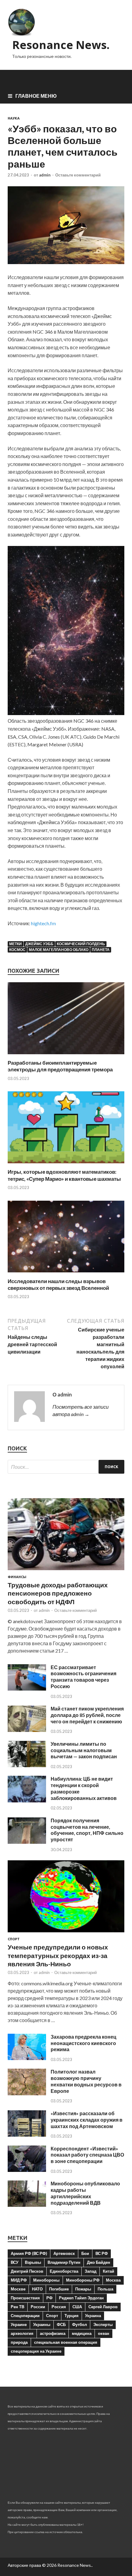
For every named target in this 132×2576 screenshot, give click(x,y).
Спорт (14, 1939)
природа (19, 2342)
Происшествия (25, 2298)
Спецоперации (25, 2316)
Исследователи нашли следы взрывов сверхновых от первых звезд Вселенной (58, 1284)
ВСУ (15, 2262)
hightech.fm (43, 923)
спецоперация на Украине (36, 2351)
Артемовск (64, 2253)
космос (17, 950)
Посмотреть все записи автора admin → (81, 1410)
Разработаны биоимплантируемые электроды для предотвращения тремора (60, 1066)
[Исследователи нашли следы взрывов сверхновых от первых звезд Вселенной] (66, 1274)
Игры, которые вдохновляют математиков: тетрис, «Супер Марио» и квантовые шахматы (64, 1175)
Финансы (17, 1577)
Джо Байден (99, 2262)
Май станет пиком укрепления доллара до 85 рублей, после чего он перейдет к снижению (87, 1715)
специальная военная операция (66, 2342)
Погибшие (59, 2289)
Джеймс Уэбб (39, 944)
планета (101, 950)
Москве (18, 2289)
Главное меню (36, 96)
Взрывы (33, 2262)
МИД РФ (19, 2280)
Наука (14, 118)
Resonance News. (61, 45)
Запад (91, 2271)
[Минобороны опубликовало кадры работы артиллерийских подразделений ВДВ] (27, 2205)
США (77, 2307)
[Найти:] (66, 1467)
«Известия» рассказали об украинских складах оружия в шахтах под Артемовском (87, 2120)
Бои (85, 2253)
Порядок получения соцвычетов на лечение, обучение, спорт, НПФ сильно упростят (87, 1830)
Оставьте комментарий (78, 175)
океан (104, 2333)
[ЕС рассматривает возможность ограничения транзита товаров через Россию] (27, 1689)
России (38, 2307)
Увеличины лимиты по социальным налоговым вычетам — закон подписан (84, 1750)
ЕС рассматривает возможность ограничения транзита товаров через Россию (83, 1677)
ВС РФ (102, 2253)
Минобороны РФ (83, 2280)
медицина (82, 2333)
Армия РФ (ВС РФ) (29, 2253)
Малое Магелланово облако (59, 950)
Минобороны (46, 2280)
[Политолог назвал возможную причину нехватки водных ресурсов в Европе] (27, 2093)
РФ (49, 2298)
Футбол (80, 2324)
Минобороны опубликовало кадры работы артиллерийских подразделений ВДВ (85, 2193)
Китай (109, 2271)
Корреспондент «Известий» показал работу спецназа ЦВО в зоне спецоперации (87, 2155)
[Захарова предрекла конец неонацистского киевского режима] (27, 2058)
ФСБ (61, 2324)
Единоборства (64, 2271)
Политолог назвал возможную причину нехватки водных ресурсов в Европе (86, 2081)
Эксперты (103, 2324)
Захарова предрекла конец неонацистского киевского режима (83, 2043)
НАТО (37, 2289)
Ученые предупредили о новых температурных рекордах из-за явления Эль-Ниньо (58, 1955)
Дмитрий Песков (27, 2271)
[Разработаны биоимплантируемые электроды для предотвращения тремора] (66, 1056)
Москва (113, 2280)
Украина (93, 2316)
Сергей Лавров (103, 2307)
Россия (59, 2307)
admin (45, 175)
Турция (72, 2316)
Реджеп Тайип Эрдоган (81, 2298)
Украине (19, 2324)
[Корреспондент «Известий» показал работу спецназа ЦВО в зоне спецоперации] (27, 2170)
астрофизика (53, 2333)
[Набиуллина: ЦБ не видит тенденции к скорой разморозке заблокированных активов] (27, 1800)
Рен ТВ (17, 2307)
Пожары (83, 2289)
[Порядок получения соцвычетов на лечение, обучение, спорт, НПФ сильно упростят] (27, 1842)
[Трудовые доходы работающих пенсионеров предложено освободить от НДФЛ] (66, 1571)
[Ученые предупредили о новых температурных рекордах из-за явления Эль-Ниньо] (66, 1933)
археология (22, 2333)
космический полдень (81, 944)
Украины (42, 2324)
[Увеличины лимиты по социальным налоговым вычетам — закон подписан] (27, 1765)
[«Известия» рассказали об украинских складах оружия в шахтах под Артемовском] (27, 2135)
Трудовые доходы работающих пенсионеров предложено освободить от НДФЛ (58, 1593)
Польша (105, 2289)
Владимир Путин (64, 2262)
